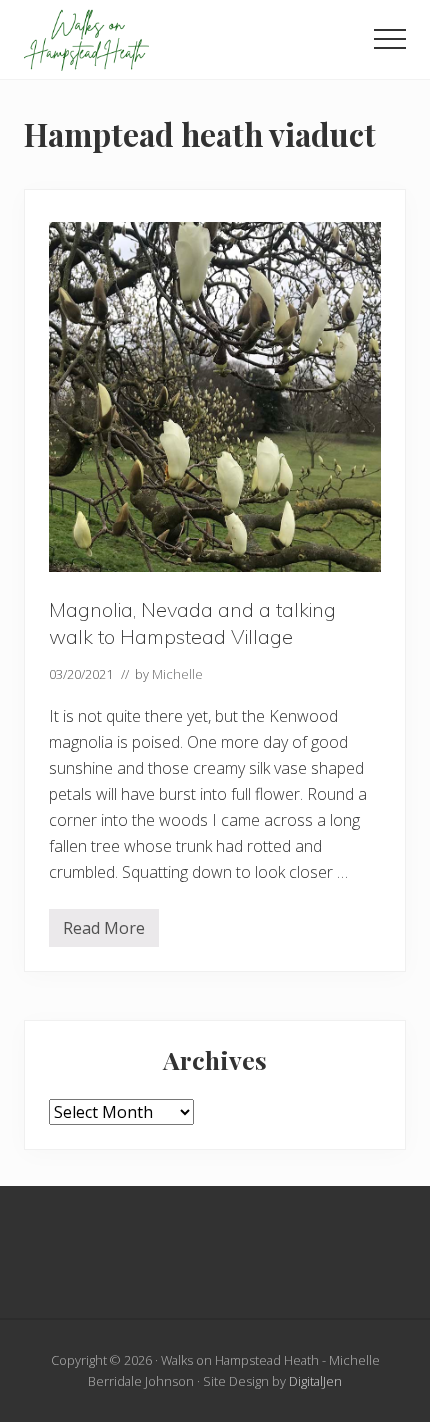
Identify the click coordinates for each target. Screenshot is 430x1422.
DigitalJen (315, 1381)
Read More (104, 932)
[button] (390, 39)
